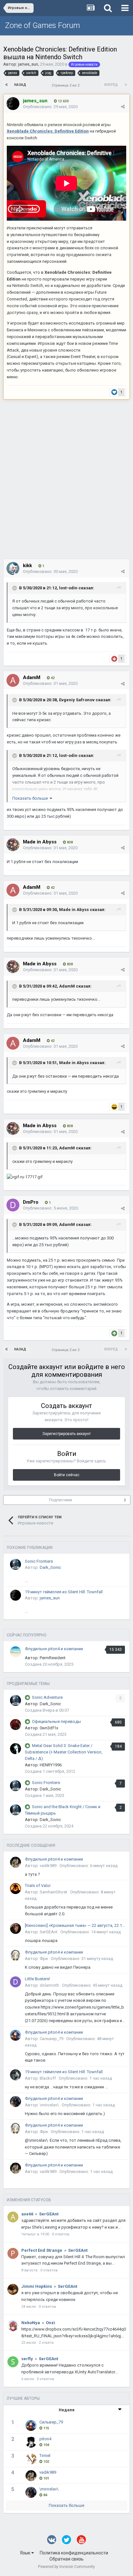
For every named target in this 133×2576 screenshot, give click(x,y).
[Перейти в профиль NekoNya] (13, 2326)
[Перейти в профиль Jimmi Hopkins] (13, 2289)
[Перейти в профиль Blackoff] (15, 2075)
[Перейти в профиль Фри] (15, 1955)
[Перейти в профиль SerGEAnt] (15, 1928)
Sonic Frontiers (39, 1561)
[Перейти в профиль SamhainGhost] (15, 1889)
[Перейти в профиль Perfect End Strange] (13, 2253)
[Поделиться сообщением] (123, 107)
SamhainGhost (53, 1892)
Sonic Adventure (47, 1697)
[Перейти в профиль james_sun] (13, 104)
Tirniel (45, 2456)
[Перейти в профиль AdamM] (13, 680)
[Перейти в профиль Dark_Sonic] (15, 1564)
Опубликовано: (50, 107)
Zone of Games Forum (42, 25)
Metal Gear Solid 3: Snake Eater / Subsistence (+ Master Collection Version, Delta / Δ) (64, 1752)
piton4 (45, 2439)
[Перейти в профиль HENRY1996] (15, 1749)
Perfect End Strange (42, 2250)
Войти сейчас (67, 1475)
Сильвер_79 (51, 2039)
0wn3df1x (49, 1728)
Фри (44, 1959)
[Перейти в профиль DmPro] (13, 1205)
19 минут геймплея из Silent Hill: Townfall (64, 1592)
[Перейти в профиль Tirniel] (31, 2459)
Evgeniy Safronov (77, 700)
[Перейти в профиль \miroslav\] (15, 2102)
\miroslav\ (49, 2105)
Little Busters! (37, 1979)
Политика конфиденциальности (74, 2553)
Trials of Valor (38, 1886)
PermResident (53, 1658)
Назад (20, 85)
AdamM (67, 986)
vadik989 (48, 1866)
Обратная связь (66, 2559)
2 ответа (46, 2343)
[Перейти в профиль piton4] (31, 2442)
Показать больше (66, 2505)
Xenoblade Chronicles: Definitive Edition (48, 131)
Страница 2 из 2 (66, 85)
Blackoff (48, 2078)
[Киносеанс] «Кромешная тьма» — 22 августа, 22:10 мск (75, 1925)
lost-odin (68, 588)
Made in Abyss (74, 910)
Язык (26, 2553)
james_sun (28, 64)
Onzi (51, 2323)
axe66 (27, 2214)
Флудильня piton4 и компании (54, 1649)
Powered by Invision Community (66, 2567)
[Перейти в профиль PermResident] (15, 1652)
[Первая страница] (7, 85)
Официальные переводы (56, 1721)
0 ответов (61, 2234)
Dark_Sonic (50, 1567)
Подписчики (61, 1500)
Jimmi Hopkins (37, 2286)
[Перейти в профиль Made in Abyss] (13, 845)
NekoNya (31, 2323)
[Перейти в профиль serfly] (13, 2362)
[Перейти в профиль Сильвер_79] (15, 2035)
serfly (27, 2359)
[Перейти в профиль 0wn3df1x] (15, 1725)
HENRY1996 (51, 1765)
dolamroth (49, 1985)
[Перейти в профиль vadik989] (15, 1862)
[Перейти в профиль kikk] (13, 568)
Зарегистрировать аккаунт (66, 1434)
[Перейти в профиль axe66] (13, 2217)
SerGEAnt (49, 1932)
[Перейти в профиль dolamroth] (15, 1982)
